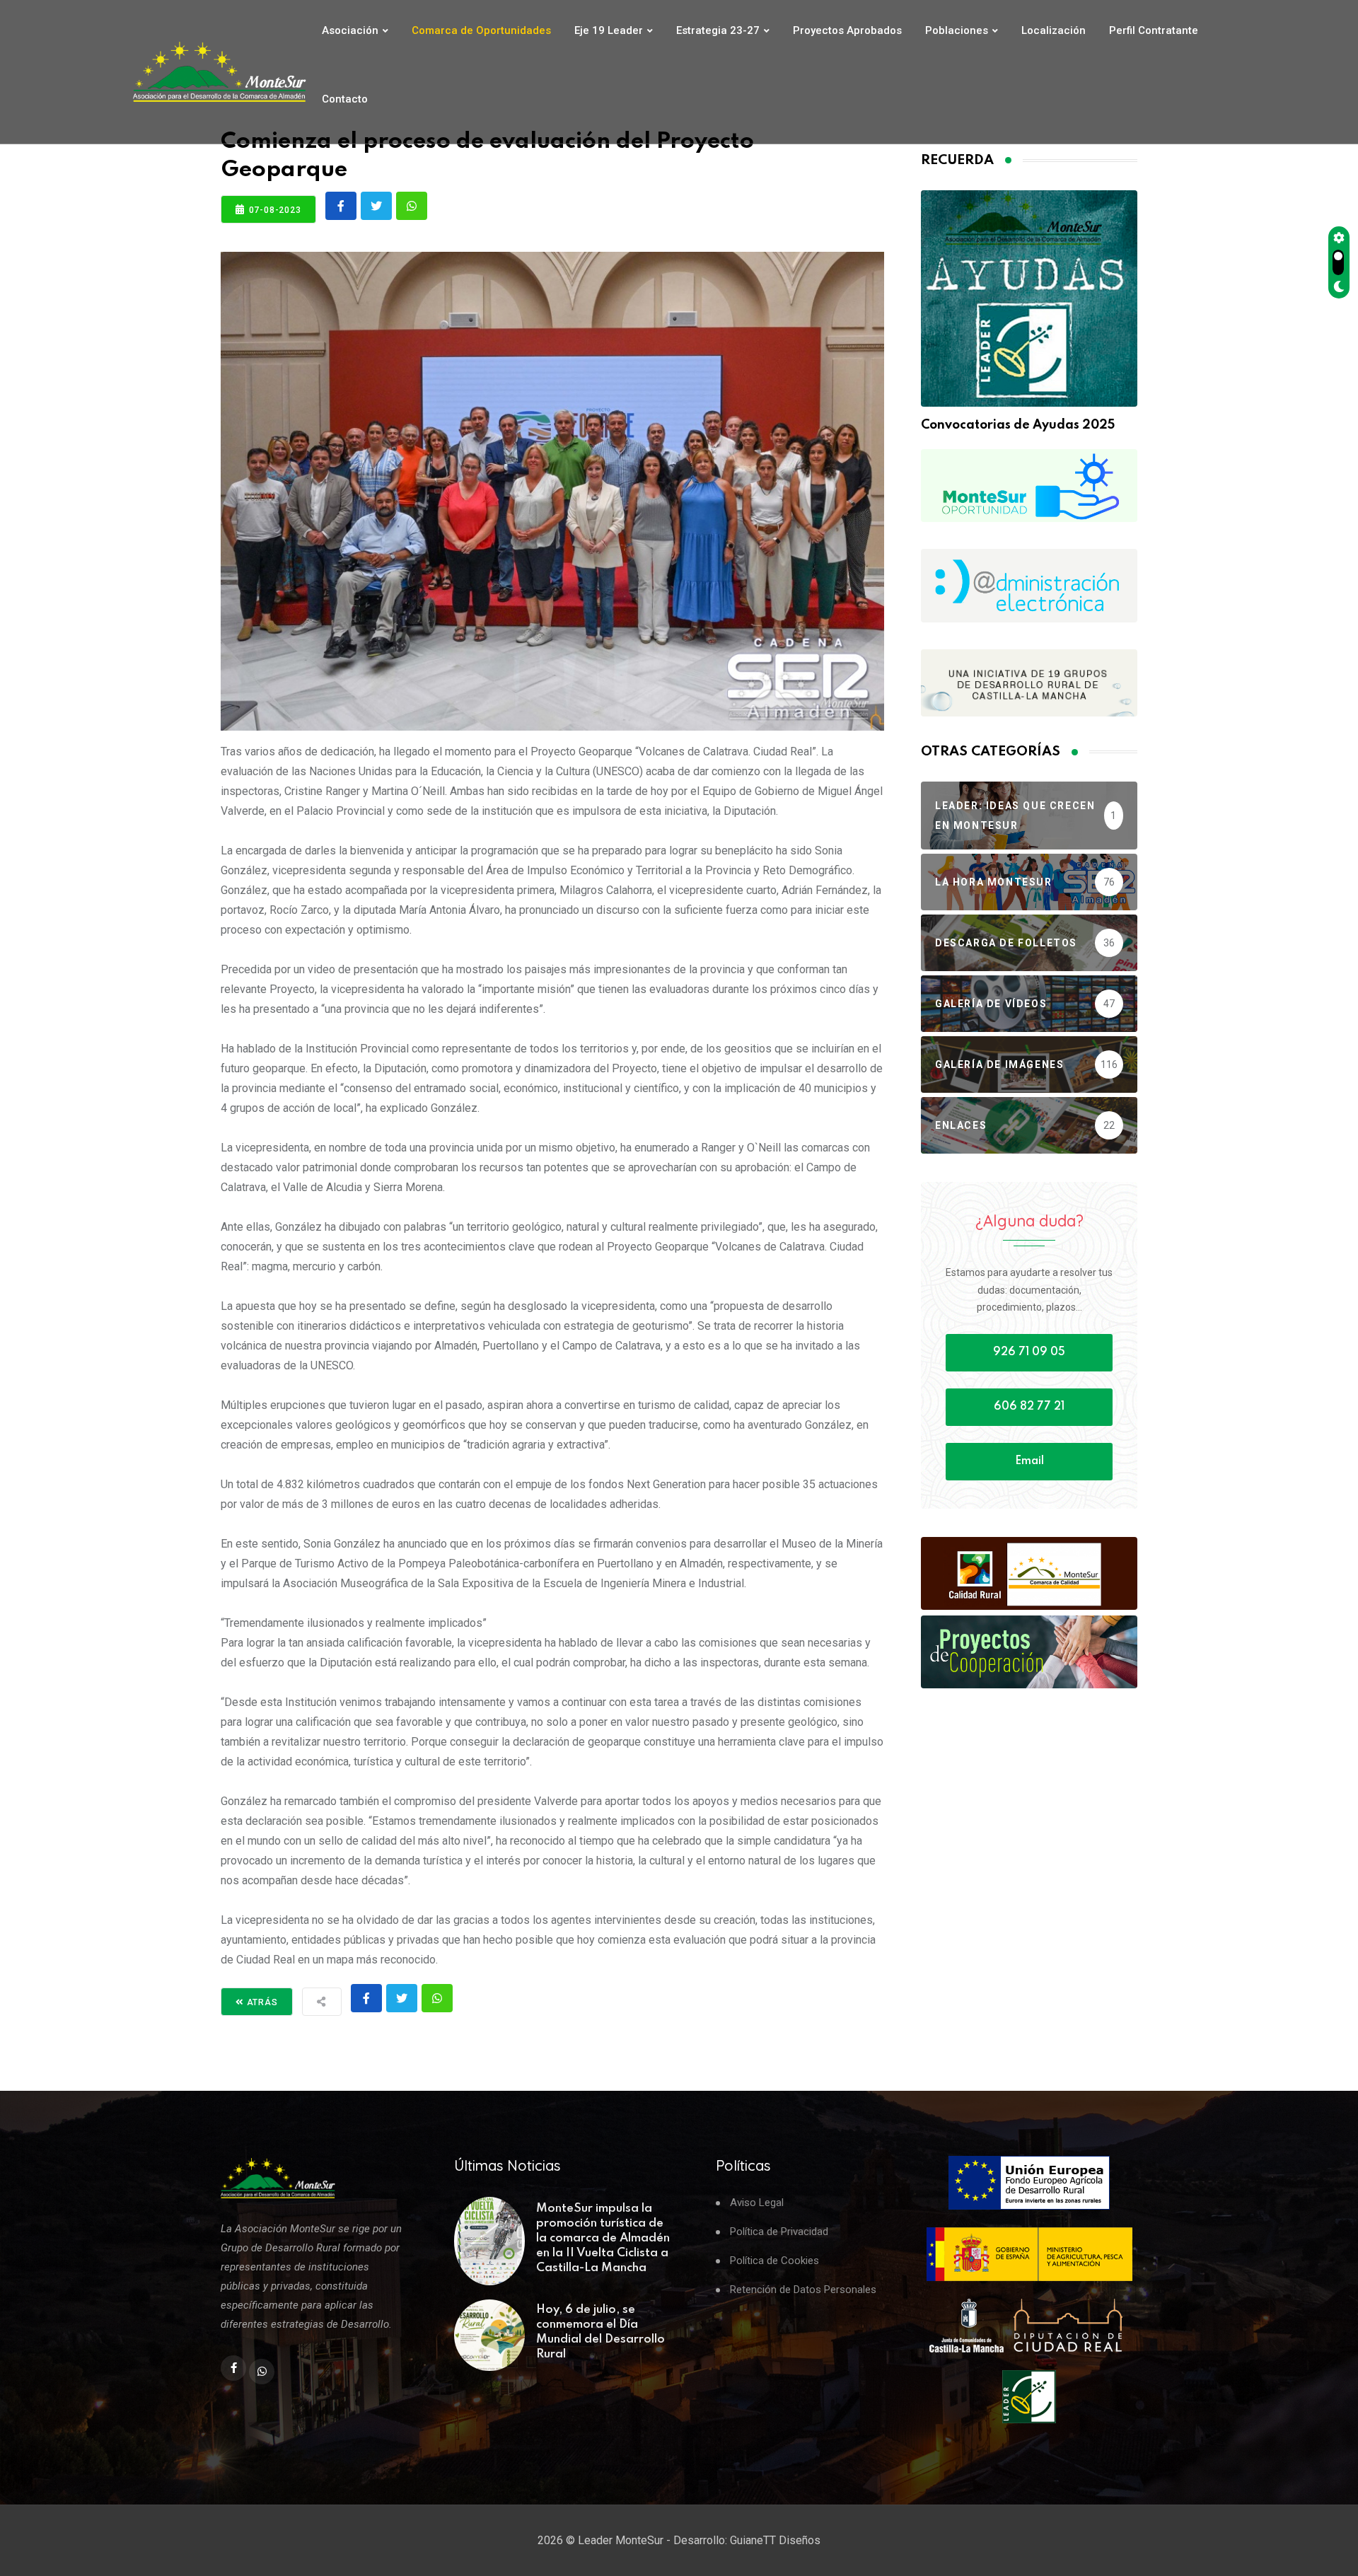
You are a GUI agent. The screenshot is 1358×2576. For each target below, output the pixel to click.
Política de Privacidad (779, 2232)
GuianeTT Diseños (775, 2540)
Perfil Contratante (1154, 30)
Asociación (350, 30)
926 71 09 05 (1029, 1352)
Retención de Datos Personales (803, 2290)
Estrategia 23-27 (718, 30)
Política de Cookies (774, 2261)
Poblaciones (957, 30)
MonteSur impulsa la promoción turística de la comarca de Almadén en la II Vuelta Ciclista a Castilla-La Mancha (603, 2238)
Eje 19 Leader (609, 30)
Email (1029, 1461)
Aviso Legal (757, 2203)
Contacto (345, 99)
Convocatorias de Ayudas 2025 (1018, 425)
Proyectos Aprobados (847, 30)
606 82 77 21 (1029, 1407)
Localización (1054, 30)
